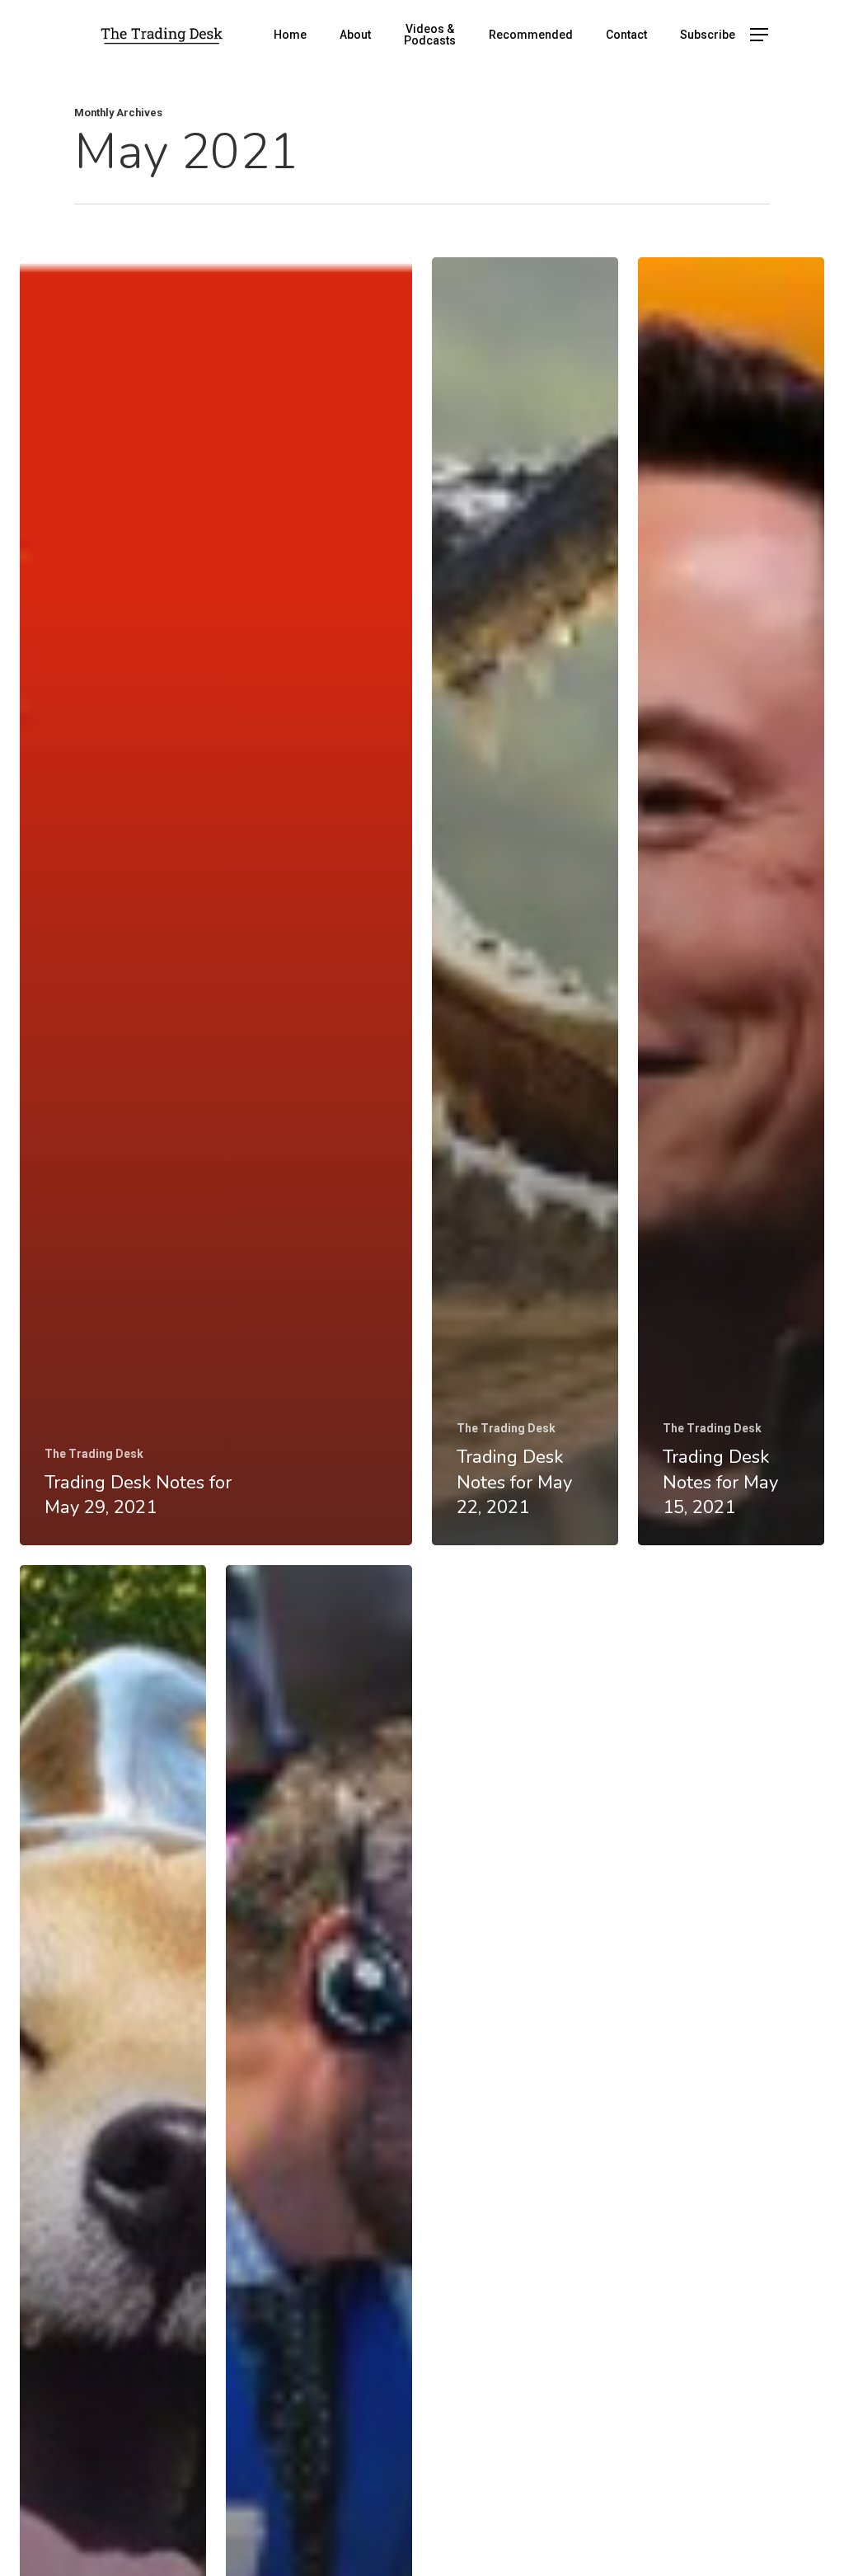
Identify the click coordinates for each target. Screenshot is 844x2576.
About (355, 35)
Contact (626, 35)
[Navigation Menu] (760, 35)
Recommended (531, 35)
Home (290, 35)
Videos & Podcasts (430, 35)
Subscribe (708, 35)
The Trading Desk (94, 1454)
